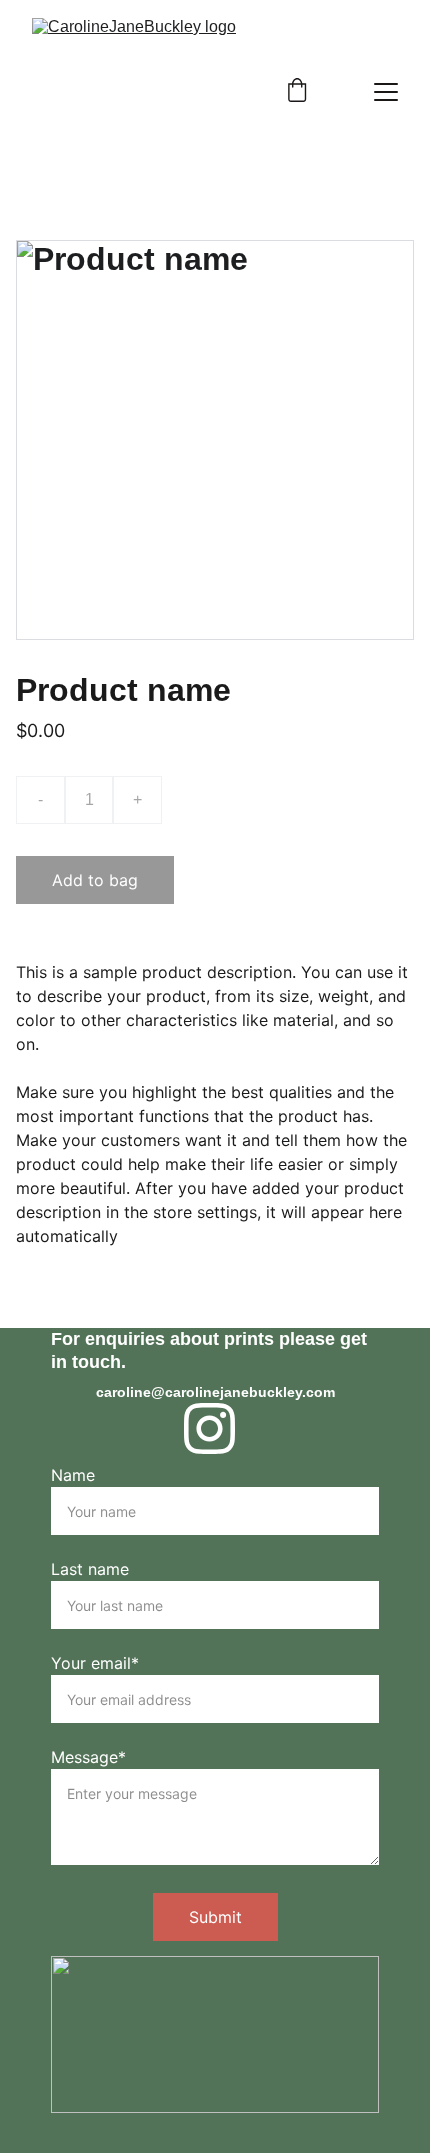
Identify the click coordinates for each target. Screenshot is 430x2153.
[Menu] (386, 92)
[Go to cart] (297, 92)
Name (73, 1475)
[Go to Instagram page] (209, 1428)
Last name (90, 1569)
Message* (88, 1757)
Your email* (95, 1663)
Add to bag (95, 880)
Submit (215, 1917)
